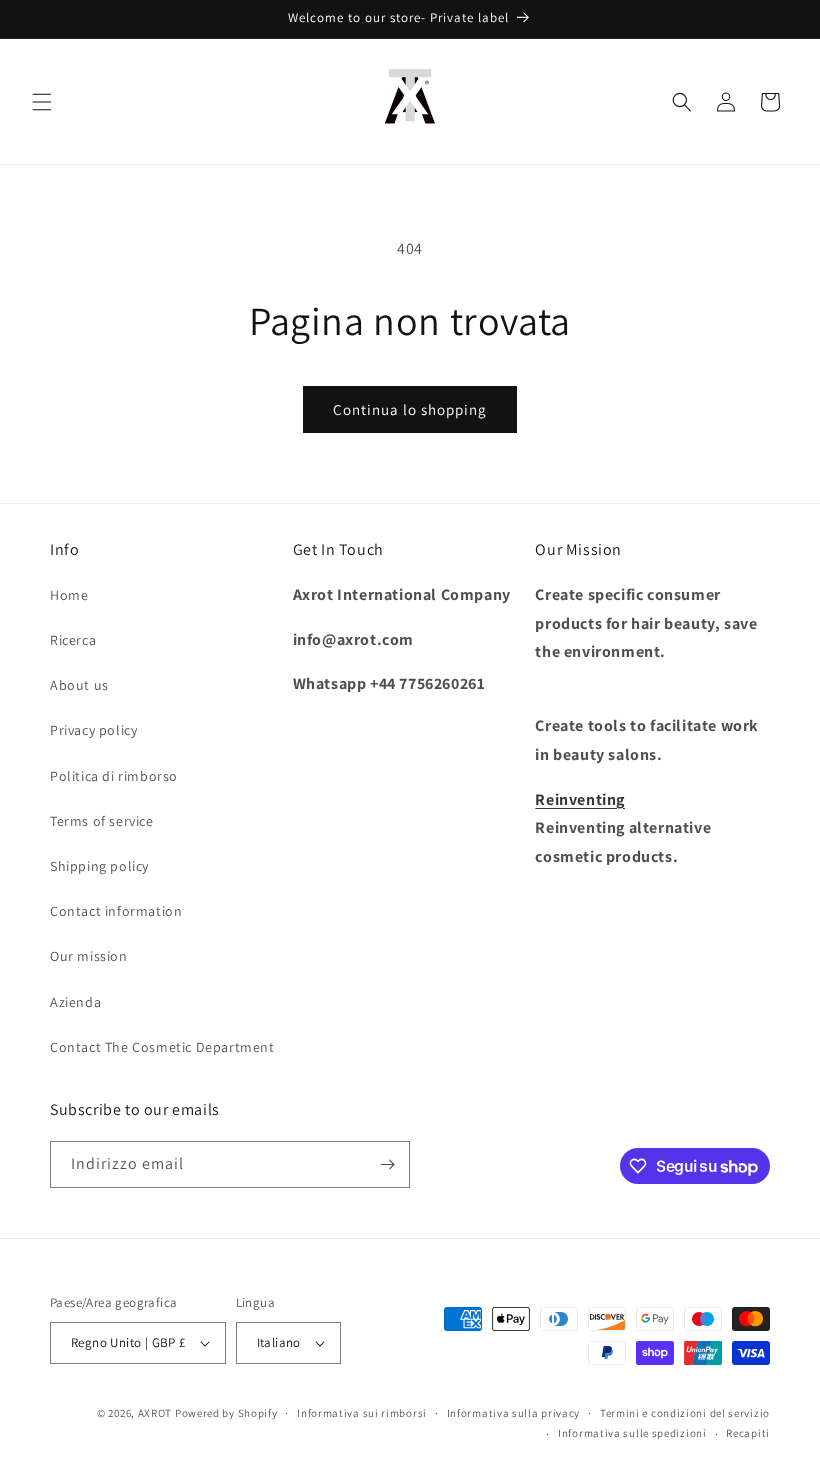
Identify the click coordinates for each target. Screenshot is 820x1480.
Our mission (89, 956)
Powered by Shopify (226, 1413)
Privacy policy (93, 730)
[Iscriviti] (387, 1164)
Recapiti (748, 1433)
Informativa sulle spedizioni (632, 1433)
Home (69, 595)
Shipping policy (99, 866)
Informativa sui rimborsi (362, 1413)
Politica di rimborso (114, 776)
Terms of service (102, 821)
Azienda (75, 1002)
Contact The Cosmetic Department (162, 1047)
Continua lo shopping (410, 409)
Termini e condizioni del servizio (685, 1413)
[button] (42, 102)
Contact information (116, 911)
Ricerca (73, 640)
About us (79, 685)
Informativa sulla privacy (514, 1413)
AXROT (155, 1413)
